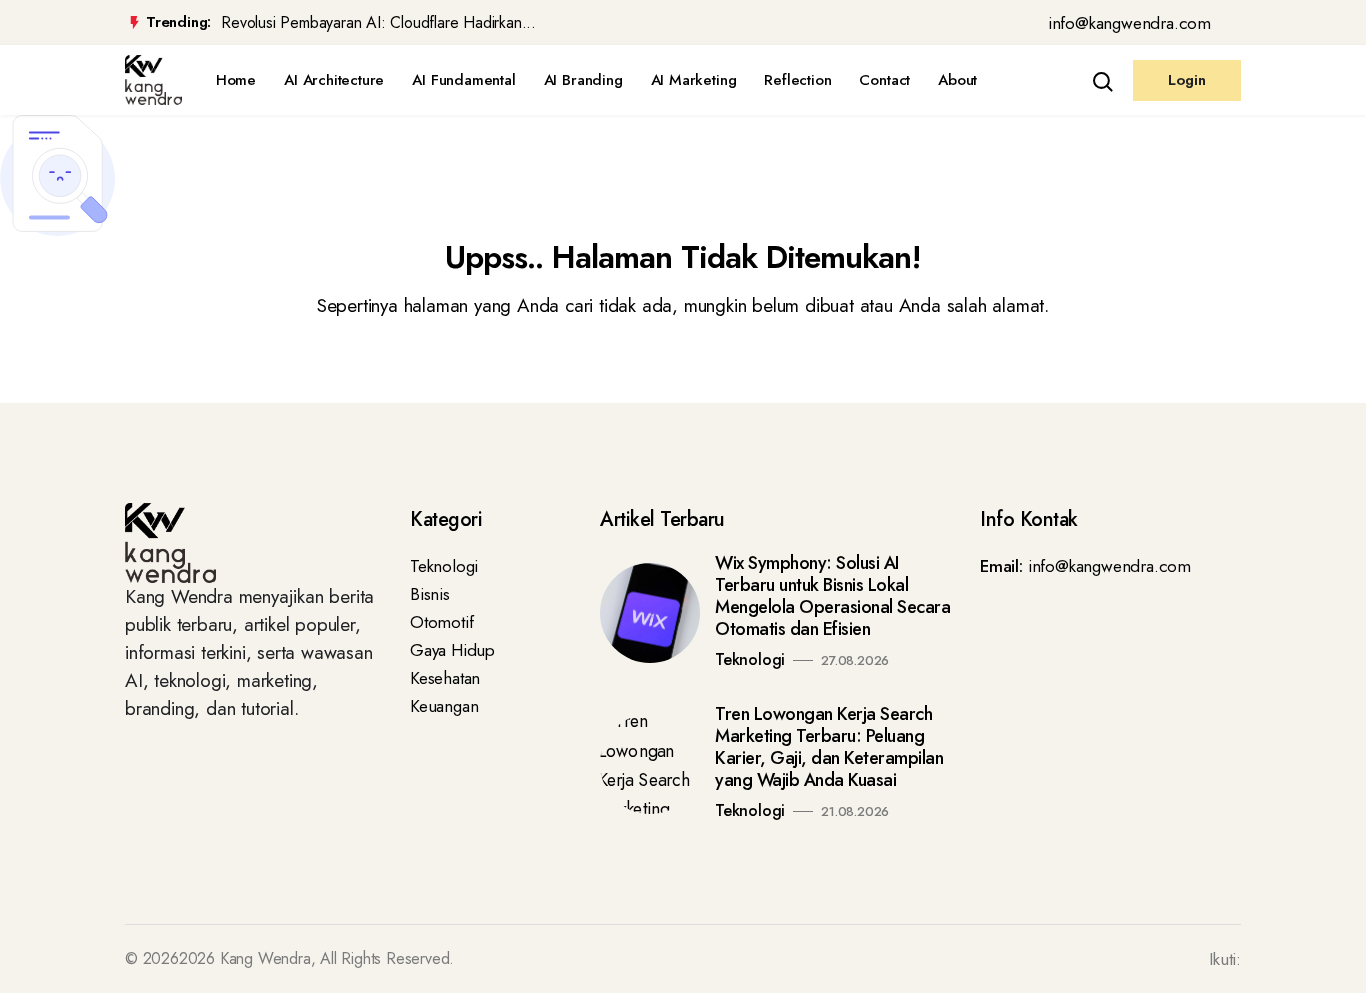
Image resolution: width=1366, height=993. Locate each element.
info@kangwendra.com (1129, 23)
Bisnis (430, 594)
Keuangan (444, 706)
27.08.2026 (855, 660)
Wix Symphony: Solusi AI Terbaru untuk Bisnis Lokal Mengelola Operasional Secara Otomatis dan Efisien (832, 596)
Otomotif (441, 622)
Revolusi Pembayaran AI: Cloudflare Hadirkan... (378, 23)
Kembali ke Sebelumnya (102, 381)
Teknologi (444, 566)
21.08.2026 (855, 811)
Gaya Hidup (452, 650)
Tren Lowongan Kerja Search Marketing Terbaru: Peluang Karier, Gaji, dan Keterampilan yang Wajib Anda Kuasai (829, 747)
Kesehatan (445, 678)
